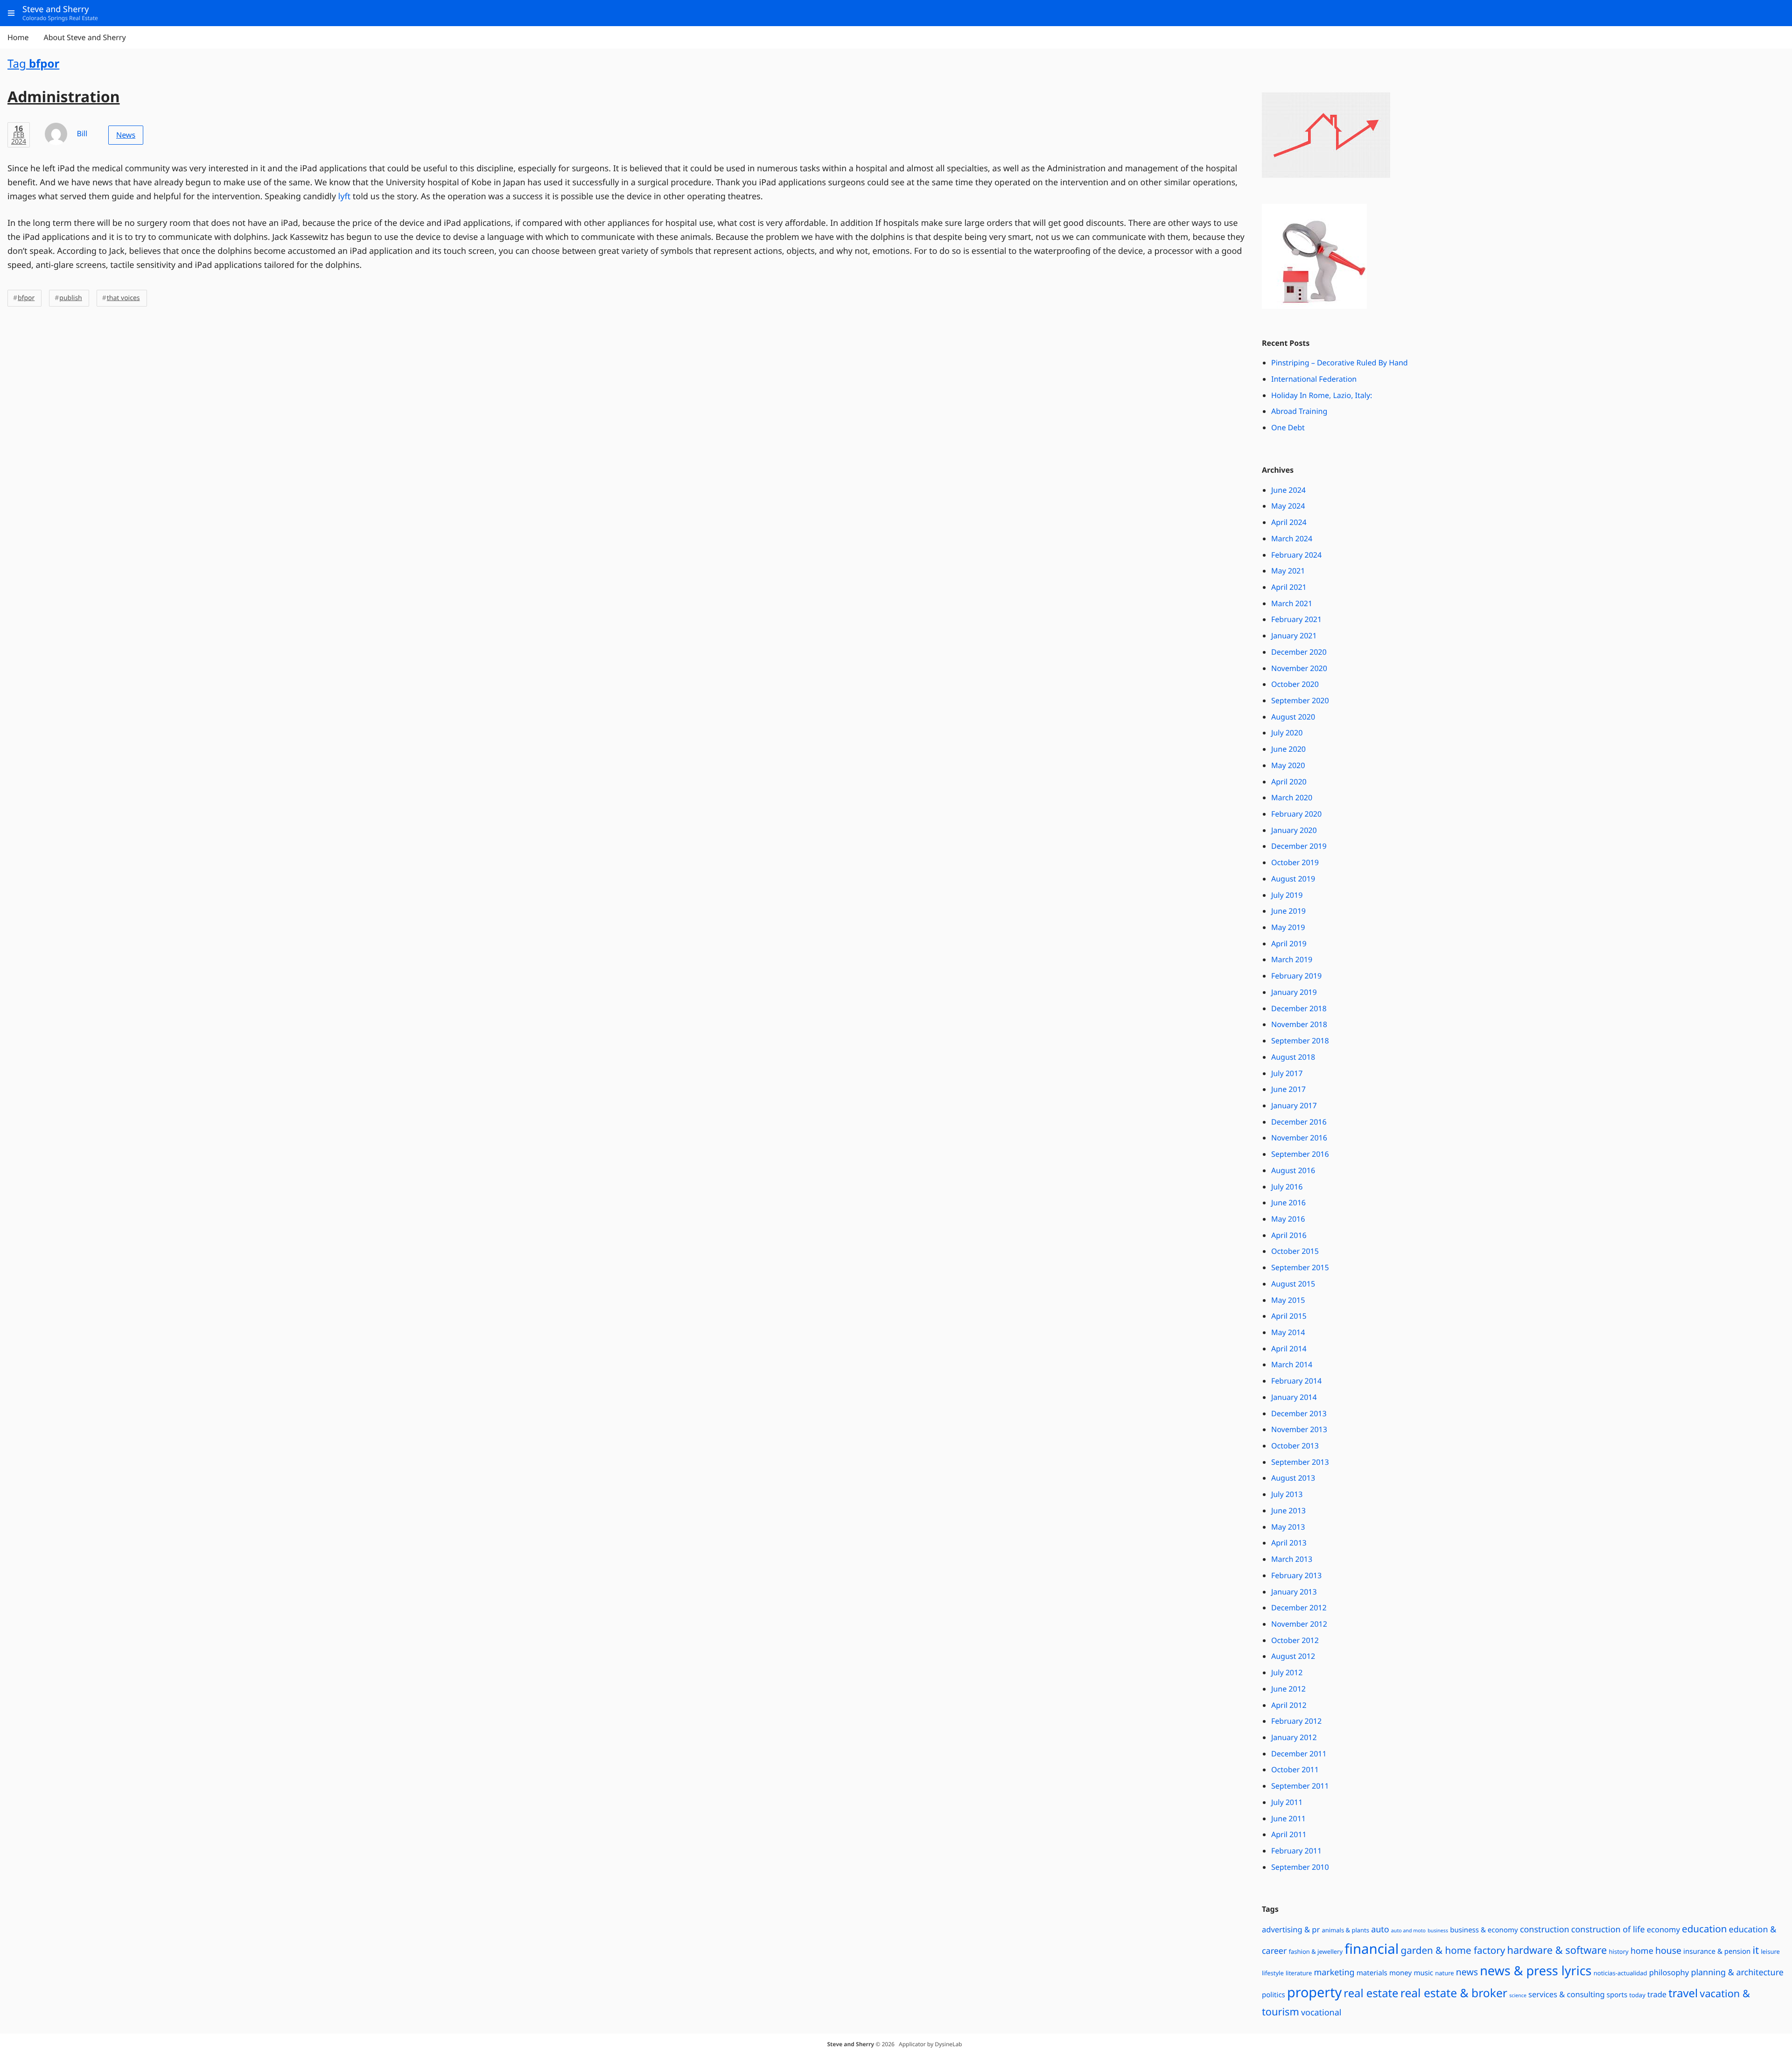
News (126, 135)
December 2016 (1299, 1122)
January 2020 (1294, 830)
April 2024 (1289, 522)
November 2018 (1299, 1024)
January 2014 (1294, 1397)
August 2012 (1293, 1656)
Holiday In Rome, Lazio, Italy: (1322, 395)
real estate (1371, 1993)
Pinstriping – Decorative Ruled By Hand (1340, 363)
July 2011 (1287, 1802)
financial (1372, 1949)
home (1642, 1951)
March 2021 (1292, 603)
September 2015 (1300, 1267)
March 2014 (1292, 1364)
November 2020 (1299, 668)
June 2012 (1288, 1689)
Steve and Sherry (850, 2044)
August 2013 (1293, 1478)
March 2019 (1292, 959)
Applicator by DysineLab (930, 2044)
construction (1545, 1930)
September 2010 (1300, 1867)
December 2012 (1299, 1608)
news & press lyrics (1536, 1970)
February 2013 (1296, 1575)
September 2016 (1300, 1154)
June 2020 (1288, 749)
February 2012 (1296, 1721)
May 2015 (1288, 1300)
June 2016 (1288, 1203)
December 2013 (1299, 1413)
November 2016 (1299, 1138)
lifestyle (1273, 1973)
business (1438, 1931)
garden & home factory (1453, 1951)
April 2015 (1289, 1316)
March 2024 (1292, 538)
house (1668, 1950)
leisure (1770, 1951)
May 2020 (1288, 765)
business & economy (1484, 1930)
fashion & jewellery (1316, 1951)
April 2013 (1289, 1543)
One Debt (1288, 427)
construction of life (1608, 1930)
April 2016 (1289, 1235)
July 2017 (1287, 1073)
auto (1380, 1930)
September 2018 (1300, 1041)
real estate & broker (1454, 1993)
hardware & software (1557, 1950)
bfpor (26, 298)
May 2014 (1288, 1332)
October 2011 (1295, 1769)
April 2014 (1289, 1349)
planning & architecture (1737, 1972)
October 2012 (1295, 1640)
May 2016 (1288, 1219)
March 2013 (1292, 1559)
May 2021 (1288, 571)
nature (1445, 1973)
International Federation (1314, 379)
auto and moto (1408, 1931)
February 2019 (1296, 976)
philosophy (1669, 1972)
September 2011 (1300, 1786)
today (1637, 1995)
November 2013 (1299, 1429)
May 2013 (1288, 1527)
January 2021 (1294, 636)
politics (1274, 1995)
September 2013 (1300, 1462)
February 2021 (1296, 619)
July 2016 (1287, 1187)
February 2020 (1296, 814)
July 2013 (1287, 1494)
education (1704, 1929)
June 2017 (1288, 1089)
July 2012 (1287, 1672)
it (1756, 1950)
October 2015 (1295, 1251)
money (1400, 1973)
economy (1663, 1929)
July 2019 (1287, 895)
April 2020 (1289, 782)
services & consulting (1566, 1994)
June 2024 (1288, 490)
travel (1683, 1993)
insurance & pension (1717, 1951)
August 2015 (1293, 1284)
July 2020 (1287, 733)
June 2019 (1288, 911)
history (1619, 1951)
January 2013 (1294, 1592)
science (1518, 1996)
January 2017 (1294, 1105)
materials (1372, 1973)
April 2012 (1289, 1705)
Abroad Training (1299, 411)
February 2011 (1296, 1851)
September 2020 (1300, 700)
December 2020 (1299, 652)
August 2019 (1293, 879)
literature (1299, 1973)
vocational (1321, 2013)
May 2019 (1288, 927)
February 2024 (1296, 555)
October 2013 (1295, 1446)
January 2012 (1294, 1737)
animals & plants (1345, 1930)
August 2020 (1293, 717)
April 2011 (1289, 1834)
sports (1617, 1995)
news (1467, 1972)
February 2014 (1296, 1381)
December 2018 (1299, 1008)
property (1314, 1992)
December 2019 (1299, 846)
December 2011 (1299, 1754)
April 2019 (1289, 944)
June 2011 (1288, 1818)
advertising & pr (1291, 1929)
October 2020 (1295, 684)
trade (1657, 1994)
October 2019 (1295, 862)
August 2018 (1293, 1057)
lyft (345, 196)
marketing (1334, 1972)
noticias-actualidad (1620, 1973)
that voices (123, 298)
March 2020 (1292, 797)
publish (70, 298)
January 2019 (1294, 992)
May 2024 (1288, 506)
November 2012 (1299, 1624)
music (1423, 1973)
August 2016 (1293, 1170)
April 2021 (1289, 587)
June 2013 (1288, 1511)
